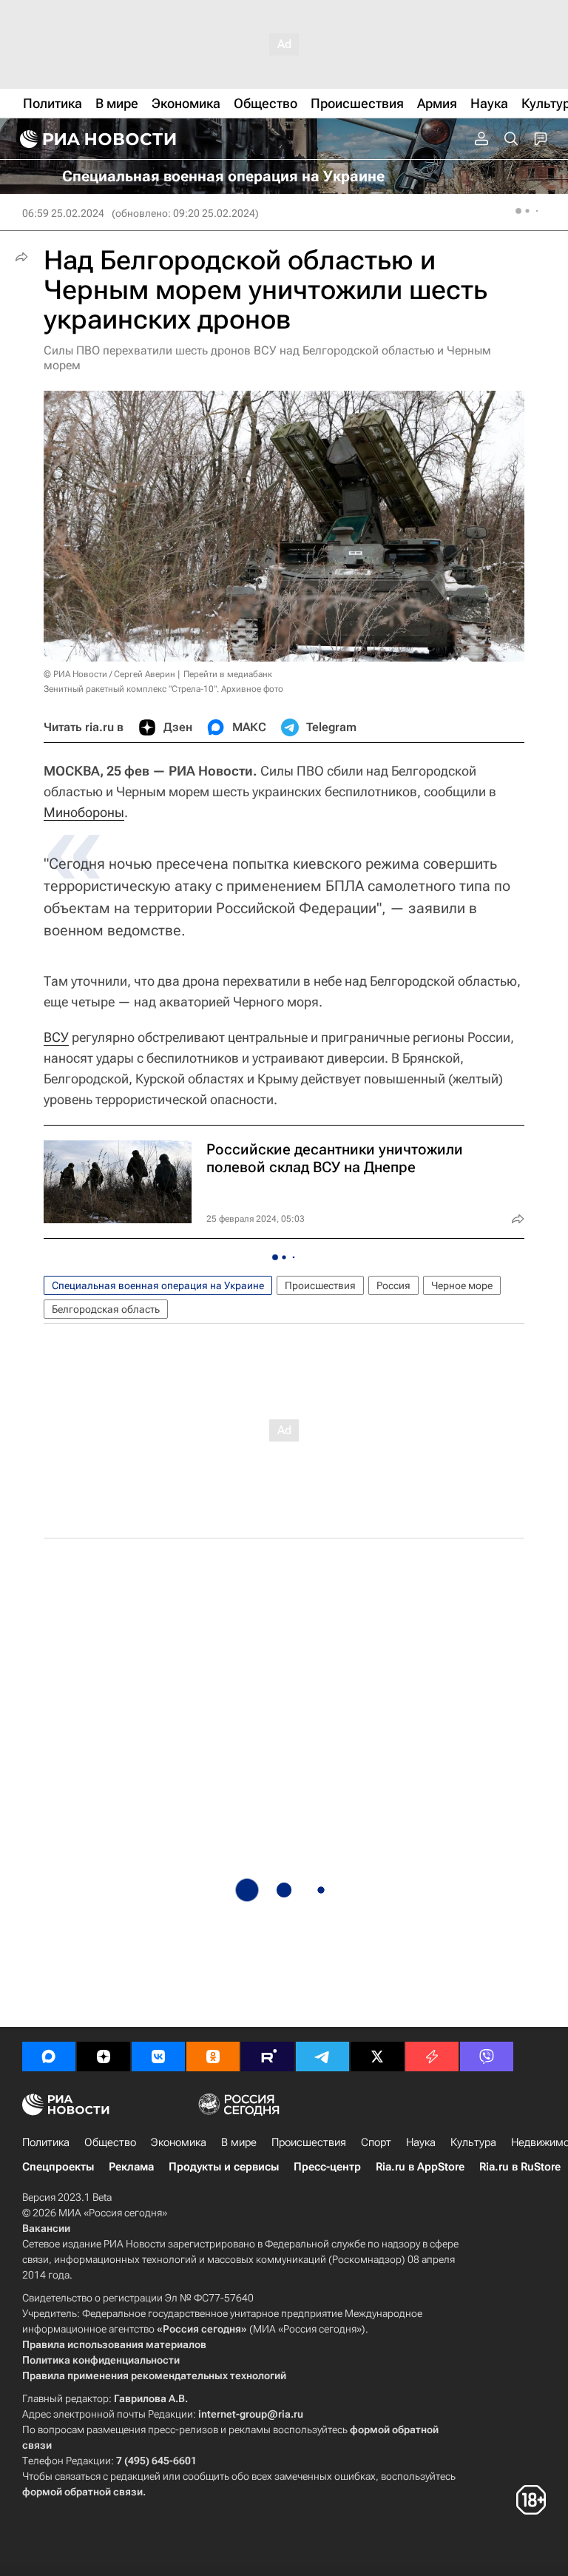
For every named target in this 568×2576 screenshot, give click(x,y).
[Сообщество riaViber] (487, 2057)
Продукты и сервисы (224, 2167)
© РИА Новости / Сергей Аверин (109, 674)
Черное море (462, 1285)
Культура (473, 2142)
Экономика (179, 2142)
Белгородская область (106, 1309)
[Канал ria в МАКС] (49, 2057)
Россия (393, 1285)
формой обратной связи (82, 2492)
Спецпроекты (58, 2167)
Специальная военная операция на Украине (158, 1285)
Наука (421, 2142)
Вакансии (46, 2228)
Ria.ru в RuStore (520, 2167)
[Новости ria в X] (377, 2057)
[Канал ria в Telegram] (322, 2057)
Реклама (131, 2167)
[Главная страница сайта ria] (96, 139)
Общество (110, 2142)
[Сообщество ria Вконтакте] (158, 2057)
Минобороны (84, 812)
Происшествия (320, 1285)
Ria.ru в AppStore (420, 2167)
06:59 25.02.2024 (63, 213)
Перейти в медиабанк (228, 674)
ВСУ (56, 1037)
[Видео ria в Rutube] (268, 2057)
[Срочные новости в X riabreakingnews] (432, 2057)
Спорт (376, 2142)
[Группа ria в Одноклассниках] (213, 2057)
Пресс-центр (327, 2167)
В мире (239, 2142)
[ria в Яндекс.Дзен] (104, 2057)
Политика (46, 2142)
